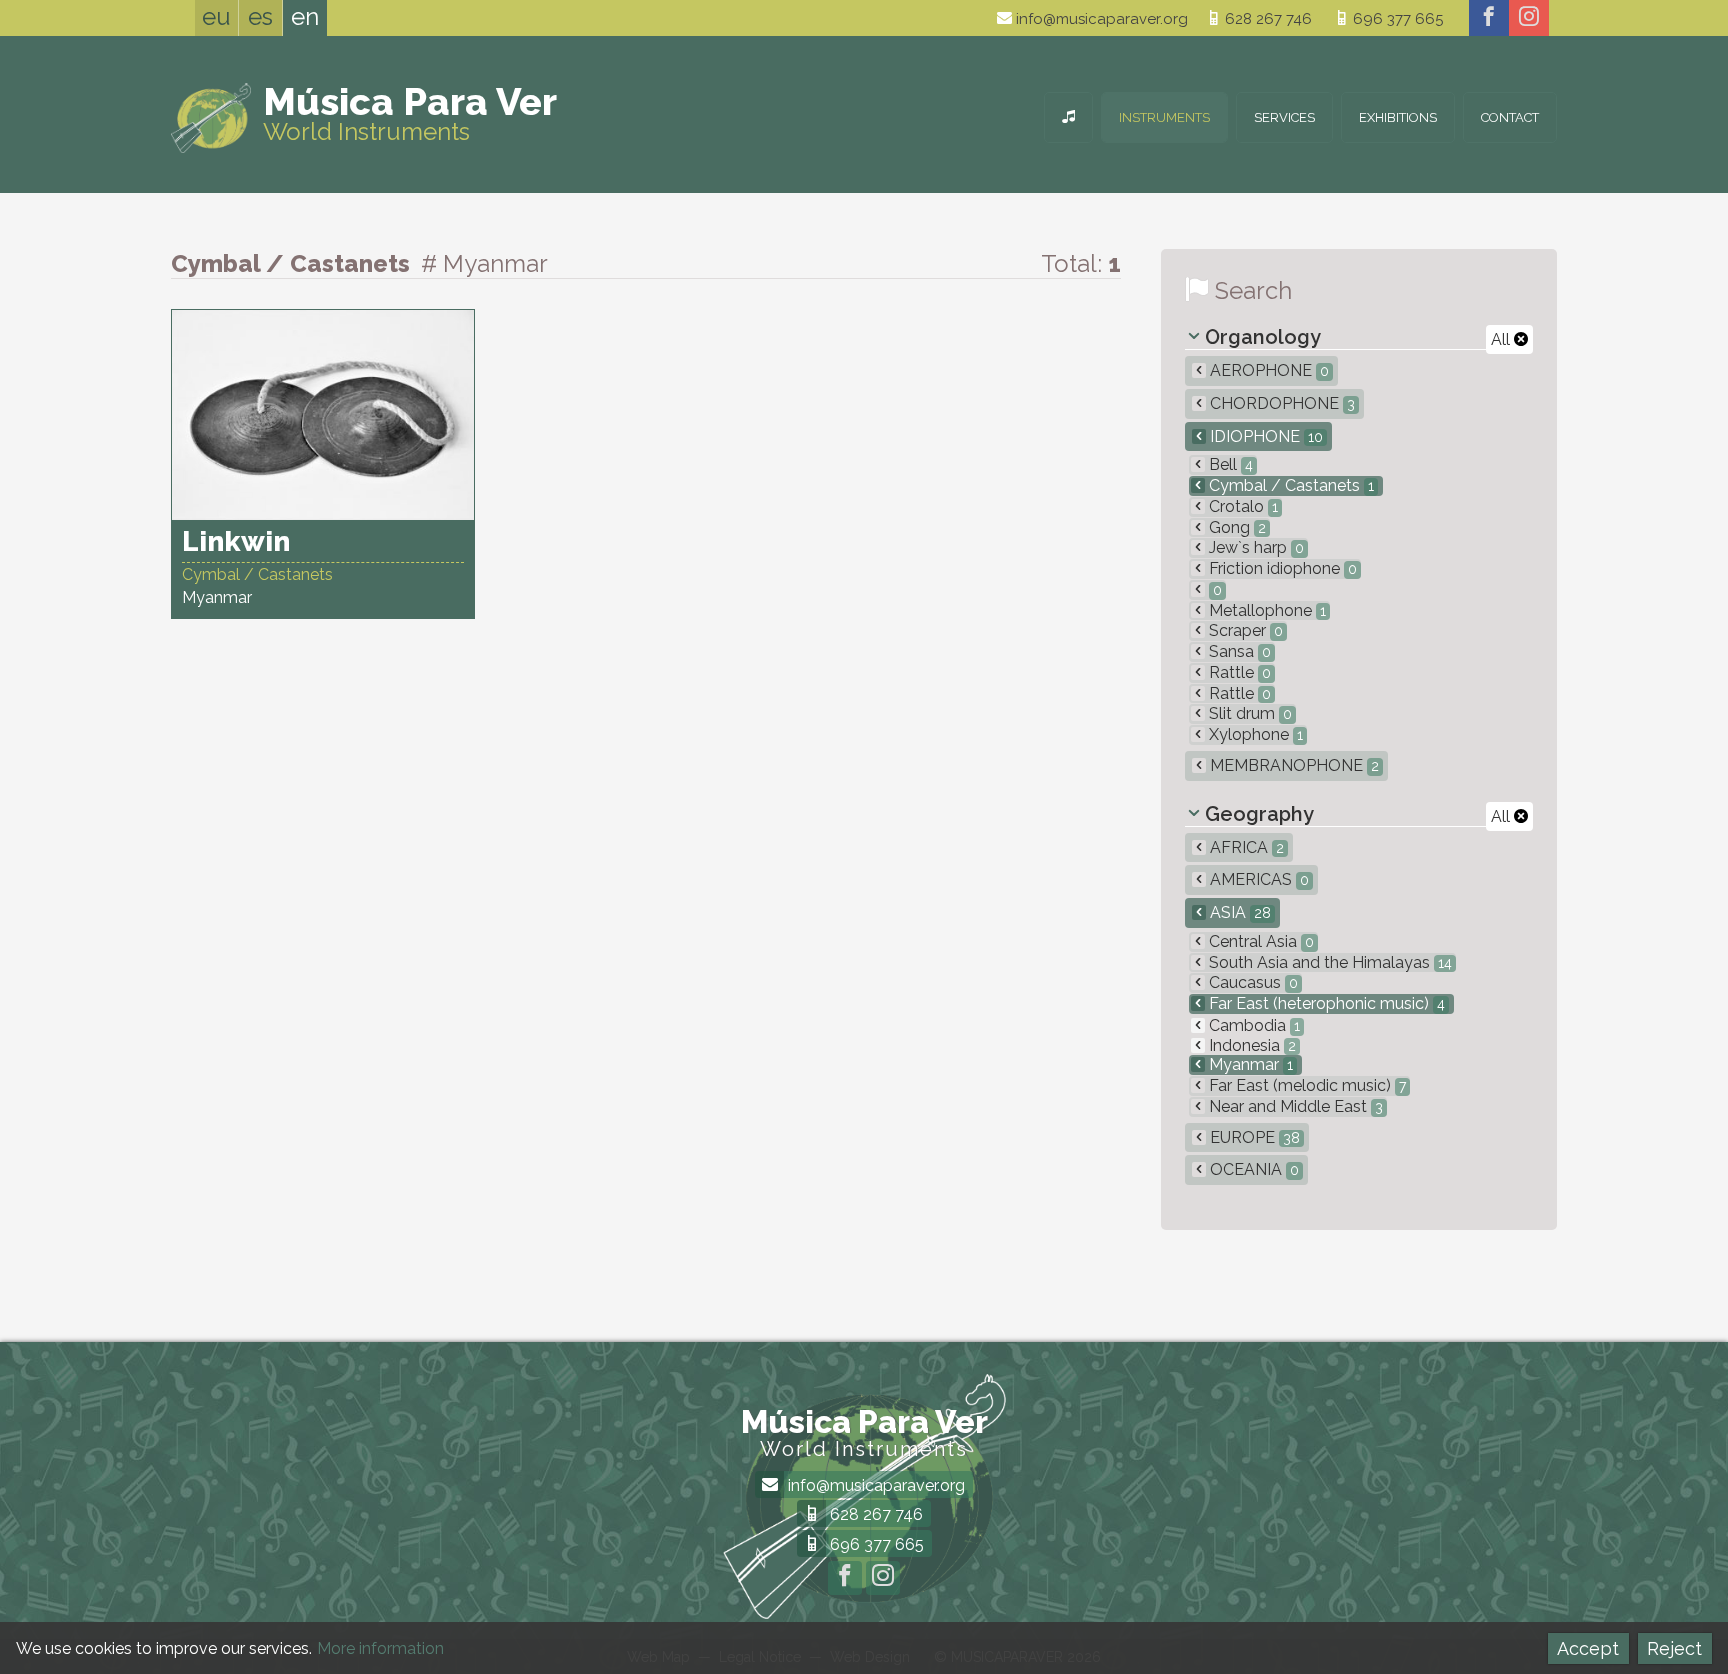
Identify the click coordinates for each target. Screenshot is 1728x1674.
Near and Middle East (1294, 1106)
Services (1284, 117)
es (260, 16)
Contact (1510, 117)
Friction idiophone (1281, 568)
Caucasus (1251, 982)
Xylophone (1254, 734)
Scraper (1244, 630)
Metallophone (1265, 610)
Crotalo (1241, 506)
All (1502, 339)
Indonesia (1250, 1045)
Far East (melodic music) (1305, 1085)
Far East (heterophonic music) (1325, 1003)
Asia (1238, 912)
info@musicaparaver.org (1100, 19)
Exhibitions (1398, 117)
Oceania (1252, 1169)
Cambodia (1252, 1025)
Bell (1229, 464)
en (305, 16)
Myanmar (1249, 1064)
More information (380, 1648)
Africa (1245, 847)
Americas (1257, 879)
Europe (1253, 1137)
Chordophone (1280, 403)
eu (216, 16)
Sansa (1238, 651)
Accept (1588, 1648)
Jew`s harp (1254, 547)
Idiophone (1264, 436)
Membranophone (1292, 765)
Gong (1235, 527)
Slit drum (1248, 713)
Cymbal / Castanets (1289, 485)
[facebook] (1489, 18)
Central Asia (1259, 941)
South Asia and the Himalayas (1328, 962)
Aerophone (1267, 370)
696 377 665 (1396, 19)
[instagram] (1529, 18)
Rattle (1238, 672)
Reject (1674, 1648)
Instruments (1164, 117)
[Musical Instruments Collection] (1068, 117)
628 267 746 (1266, 19)
